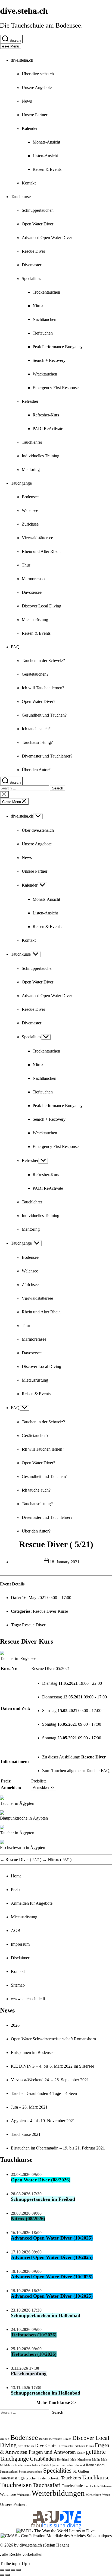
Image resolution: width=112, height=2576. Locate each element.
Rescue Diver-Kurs (27, 1641)
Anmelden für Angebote (32, 1903)
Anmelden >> (43, 1788)
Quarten (55, 2465)
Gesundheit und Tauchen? (44, 715)
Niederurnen (23, 2465)
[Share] (8, 2570)
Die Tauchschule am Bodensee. (41, 25)
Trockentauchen (46, 292)
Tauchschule (72, 2486)
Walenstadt (24, 2495)
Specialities (31, 278)
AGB (16, 1930)
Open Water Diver (38, 224)
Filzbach (80, 2446)
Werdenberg (94, 2495)
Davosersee (32, 592)
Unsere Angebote (37, 87)
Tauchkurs (71, 2478)
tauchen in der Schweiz (43, 2478)
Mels (73, 2460)
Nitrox (38, 306)
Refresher (30, 401)
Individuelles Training (41, 456)
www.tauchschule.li (28, 1999)
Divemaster (32, 265)
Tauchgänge (21, 483)
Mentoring (31, 469)
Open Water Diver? (38, 701)
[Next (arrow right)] (8, 2575)
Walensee (30, 510)
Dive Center (47, 2445)
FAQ (15, 647)
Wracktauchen (45, 374)
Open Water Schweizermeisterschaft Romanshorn (53, 2039)
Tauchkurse (21, 197)
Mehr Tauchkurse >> (56, 2403)
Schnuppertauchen (38, 210)
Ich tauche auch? (36, 729)
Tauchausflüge (12, 2478)
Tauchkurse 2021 (26, 2134)
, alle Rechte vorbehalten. (22, 2554)
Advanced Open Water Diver (47, 238)
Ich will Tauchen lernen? (43, 688)
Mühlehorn (7, 2465)
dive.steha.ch (24, 11)
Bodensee (30, 497)
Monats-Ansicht (46, 142)
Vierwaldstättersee (37, 538)
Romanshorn (95, 2465)
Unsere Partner (35, 115)
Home (16, 1876)
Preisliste (39, 1781)
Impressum (20, 1944)
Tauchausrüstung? (37, 742)
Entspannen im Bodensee (33, 2052)
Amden (5, 2439)
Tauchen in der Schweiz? (43, 661)
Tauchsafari (47, 2485)
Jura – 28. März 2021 (29, 2107)
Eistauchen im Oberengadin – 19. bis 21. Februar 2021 (58, 2148)
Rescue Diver (33, 251)
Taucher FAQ (98, 1771)
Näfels (45, 2465)
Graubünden (43, 2459)
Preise (16, 1890)
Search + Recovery (49, 360)
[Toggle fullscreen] (13, 2570)
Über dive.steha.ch (38, 74)
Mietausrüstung (35, 620)
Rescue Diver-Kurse (50, 1611)
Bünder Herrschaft (51, 2439)
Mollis (96, 2460)
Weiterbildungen (58, 2493)
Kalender (30, 128)
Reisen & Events (47, 169)
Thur (26, 565)
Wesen (106, 2495)
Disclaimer (20, 1958)
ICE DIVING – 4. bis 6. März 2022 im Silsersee (52, 2066)
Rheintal (80, 2465)
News (27, 101)
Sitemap (18, 1985)
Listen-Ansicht (45, 156)
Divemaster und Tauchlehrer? (47, 756)
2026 (15, 2025)
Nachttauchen (44, 319)
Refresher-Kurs (46, 415)
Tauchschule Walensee (98, 2486)
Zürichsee (30, 524)
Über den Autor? (36, 770)
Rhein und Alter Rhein (41, 551)
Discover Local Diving (41, 606)
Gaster (81, 2453)
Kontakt (29, 183)
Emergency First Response (56, 388)
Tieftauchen (43, 333)
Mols (104, 2460)
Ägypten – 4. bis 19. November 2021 (43, 2121)
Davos (67, 2439)
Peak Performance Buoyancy (58, 347)
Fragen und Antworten (52, 2452)
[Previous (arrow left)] (2, 2575)
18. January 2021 (65, 1562)
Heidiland (63, 2460)
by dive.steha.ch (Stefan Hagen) (42, 2545)
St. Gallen (81, 2471)
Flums (90, 2446)
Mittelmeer (84, 2460)
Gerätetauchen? (35, 674)
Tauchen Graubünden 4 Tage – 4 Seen (44, 2093)
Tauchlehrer (32, 442)
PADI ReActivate (48, 429)
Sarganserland (9, 2472)
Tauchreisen (16, 2485)
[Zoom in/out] (18, 2570)
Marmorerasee (34, 579)
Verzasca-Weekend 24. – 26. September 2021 (50, 2080)
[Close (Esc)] (2, 2570)
